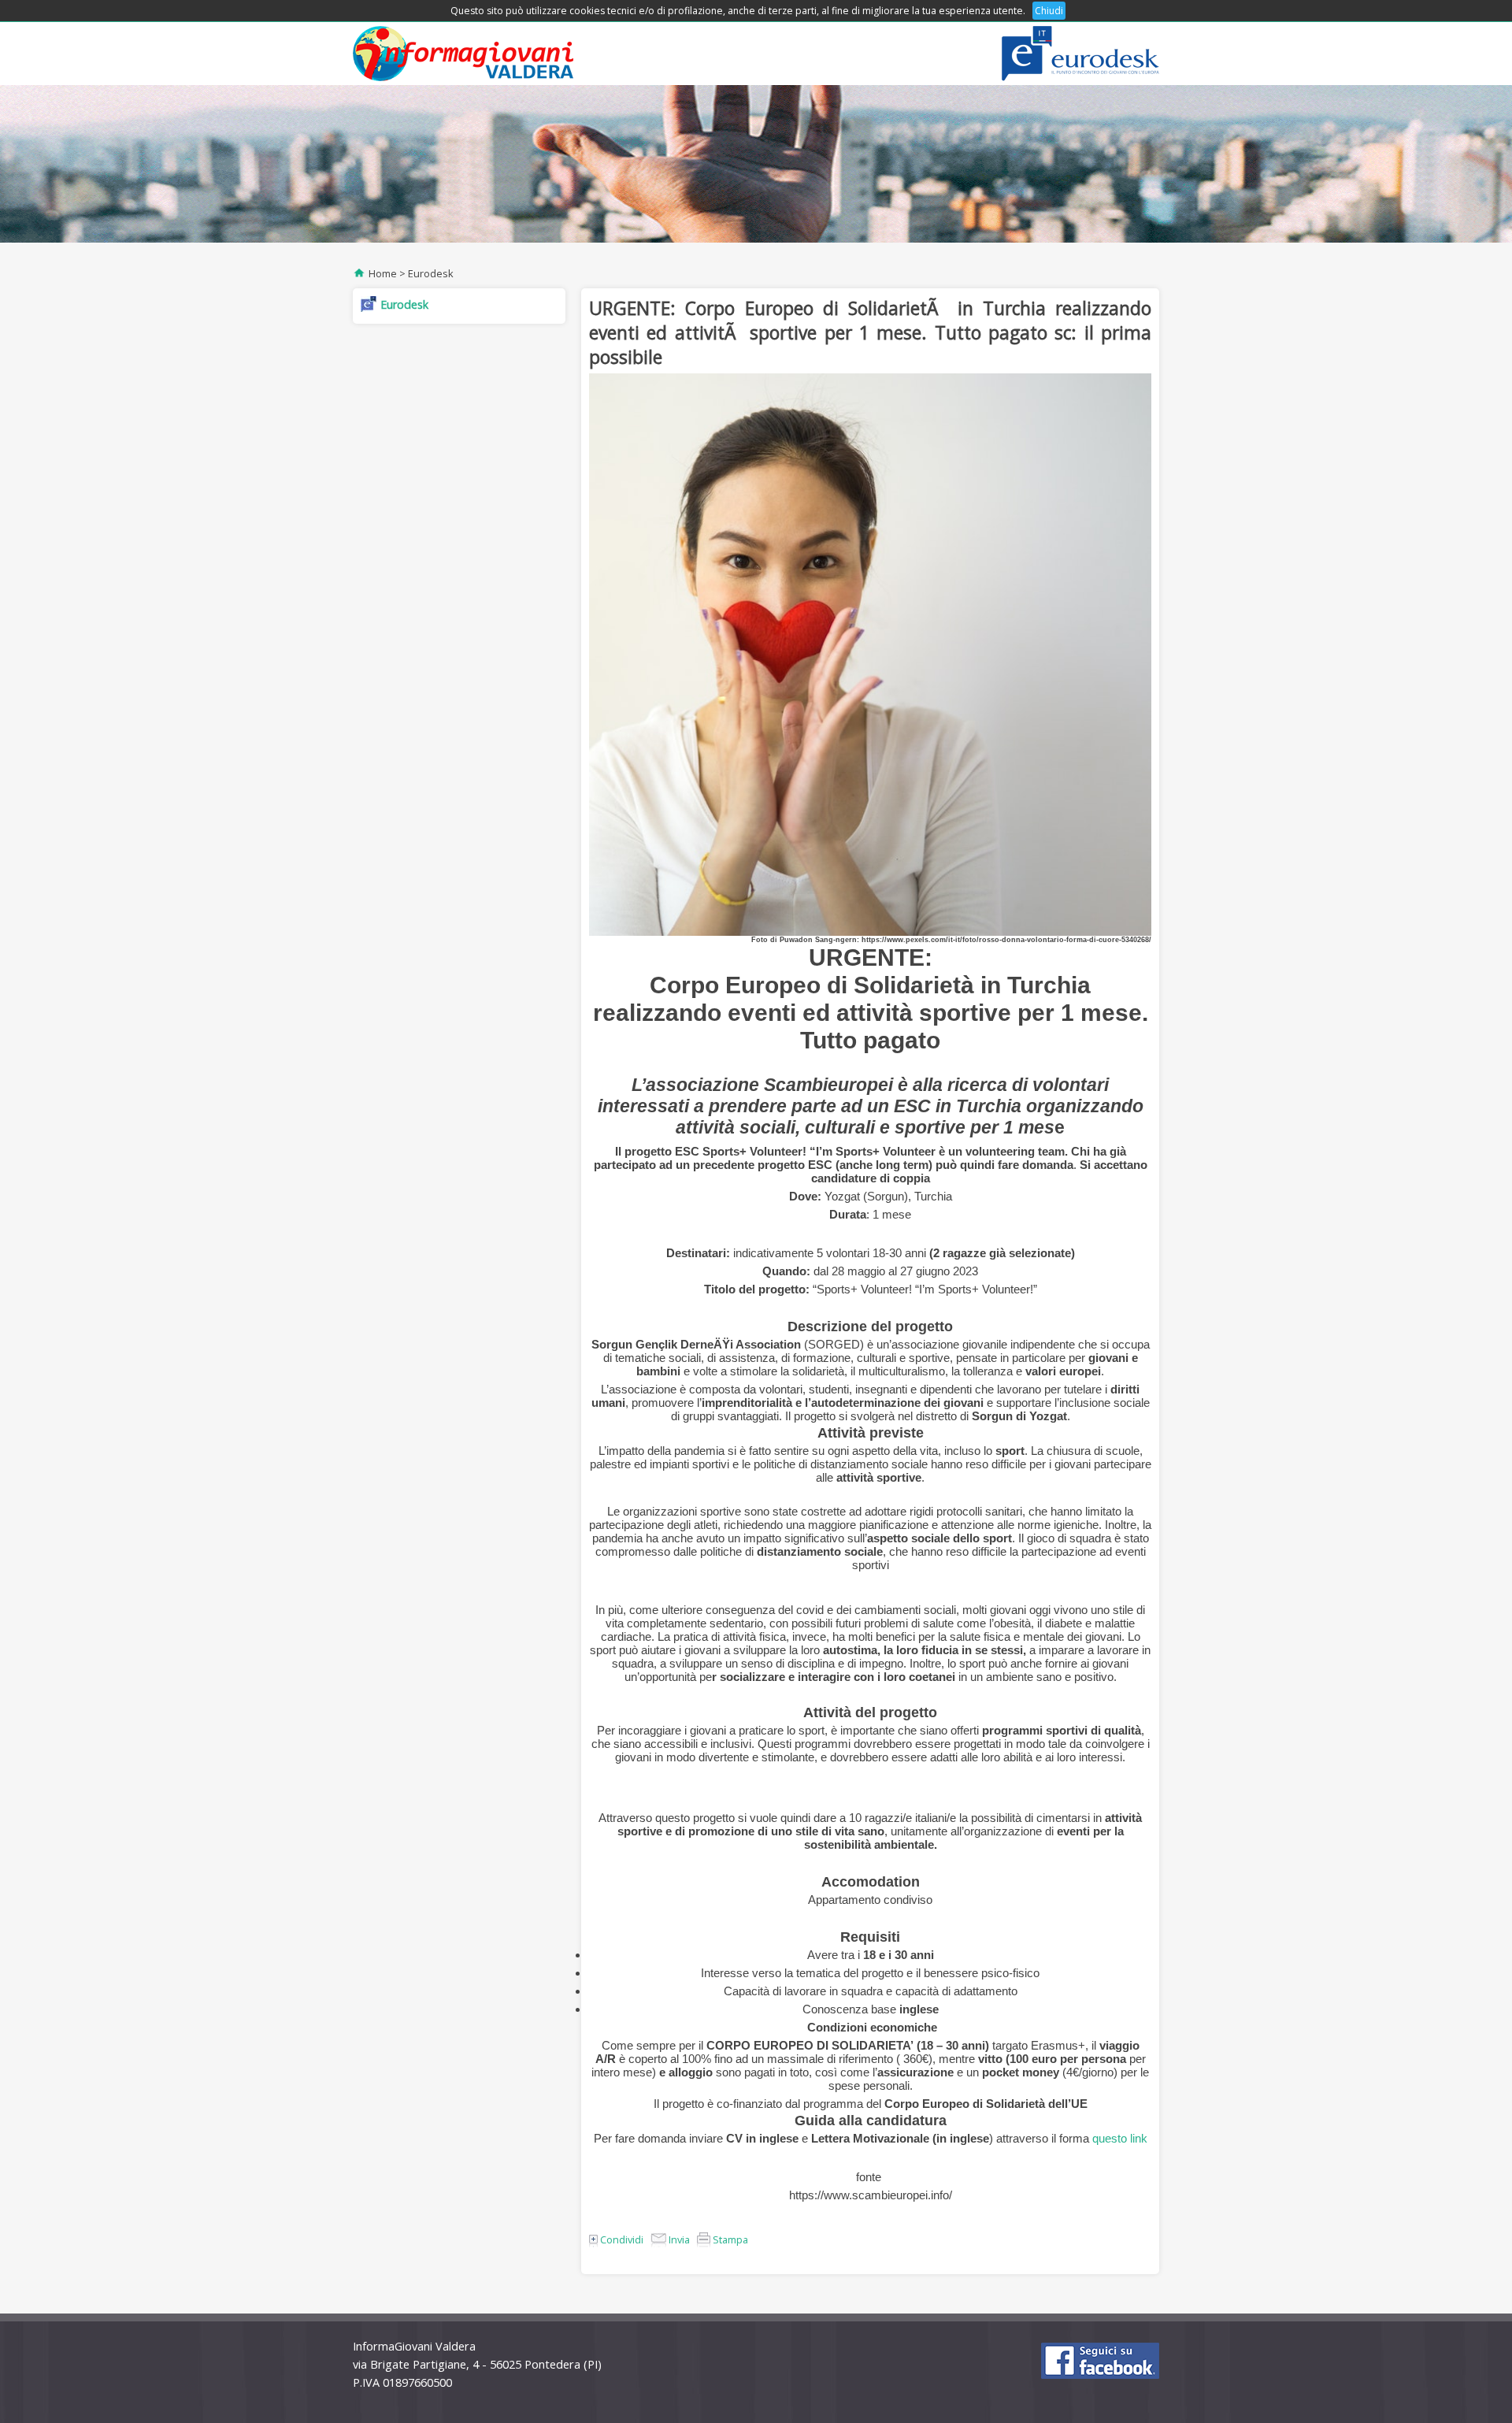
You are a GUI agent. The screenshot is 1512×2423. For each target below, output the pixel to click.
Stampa (729, 2239)
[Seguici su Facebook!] (1100, 2361)
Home (383, 273)
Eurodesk (431, 273)
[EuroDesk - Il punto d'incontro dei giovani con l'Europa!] (1080, 54)
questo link (1120, 2138)
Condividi (621, 2239)
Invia (678, 2239)
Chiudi (1049, 11)
